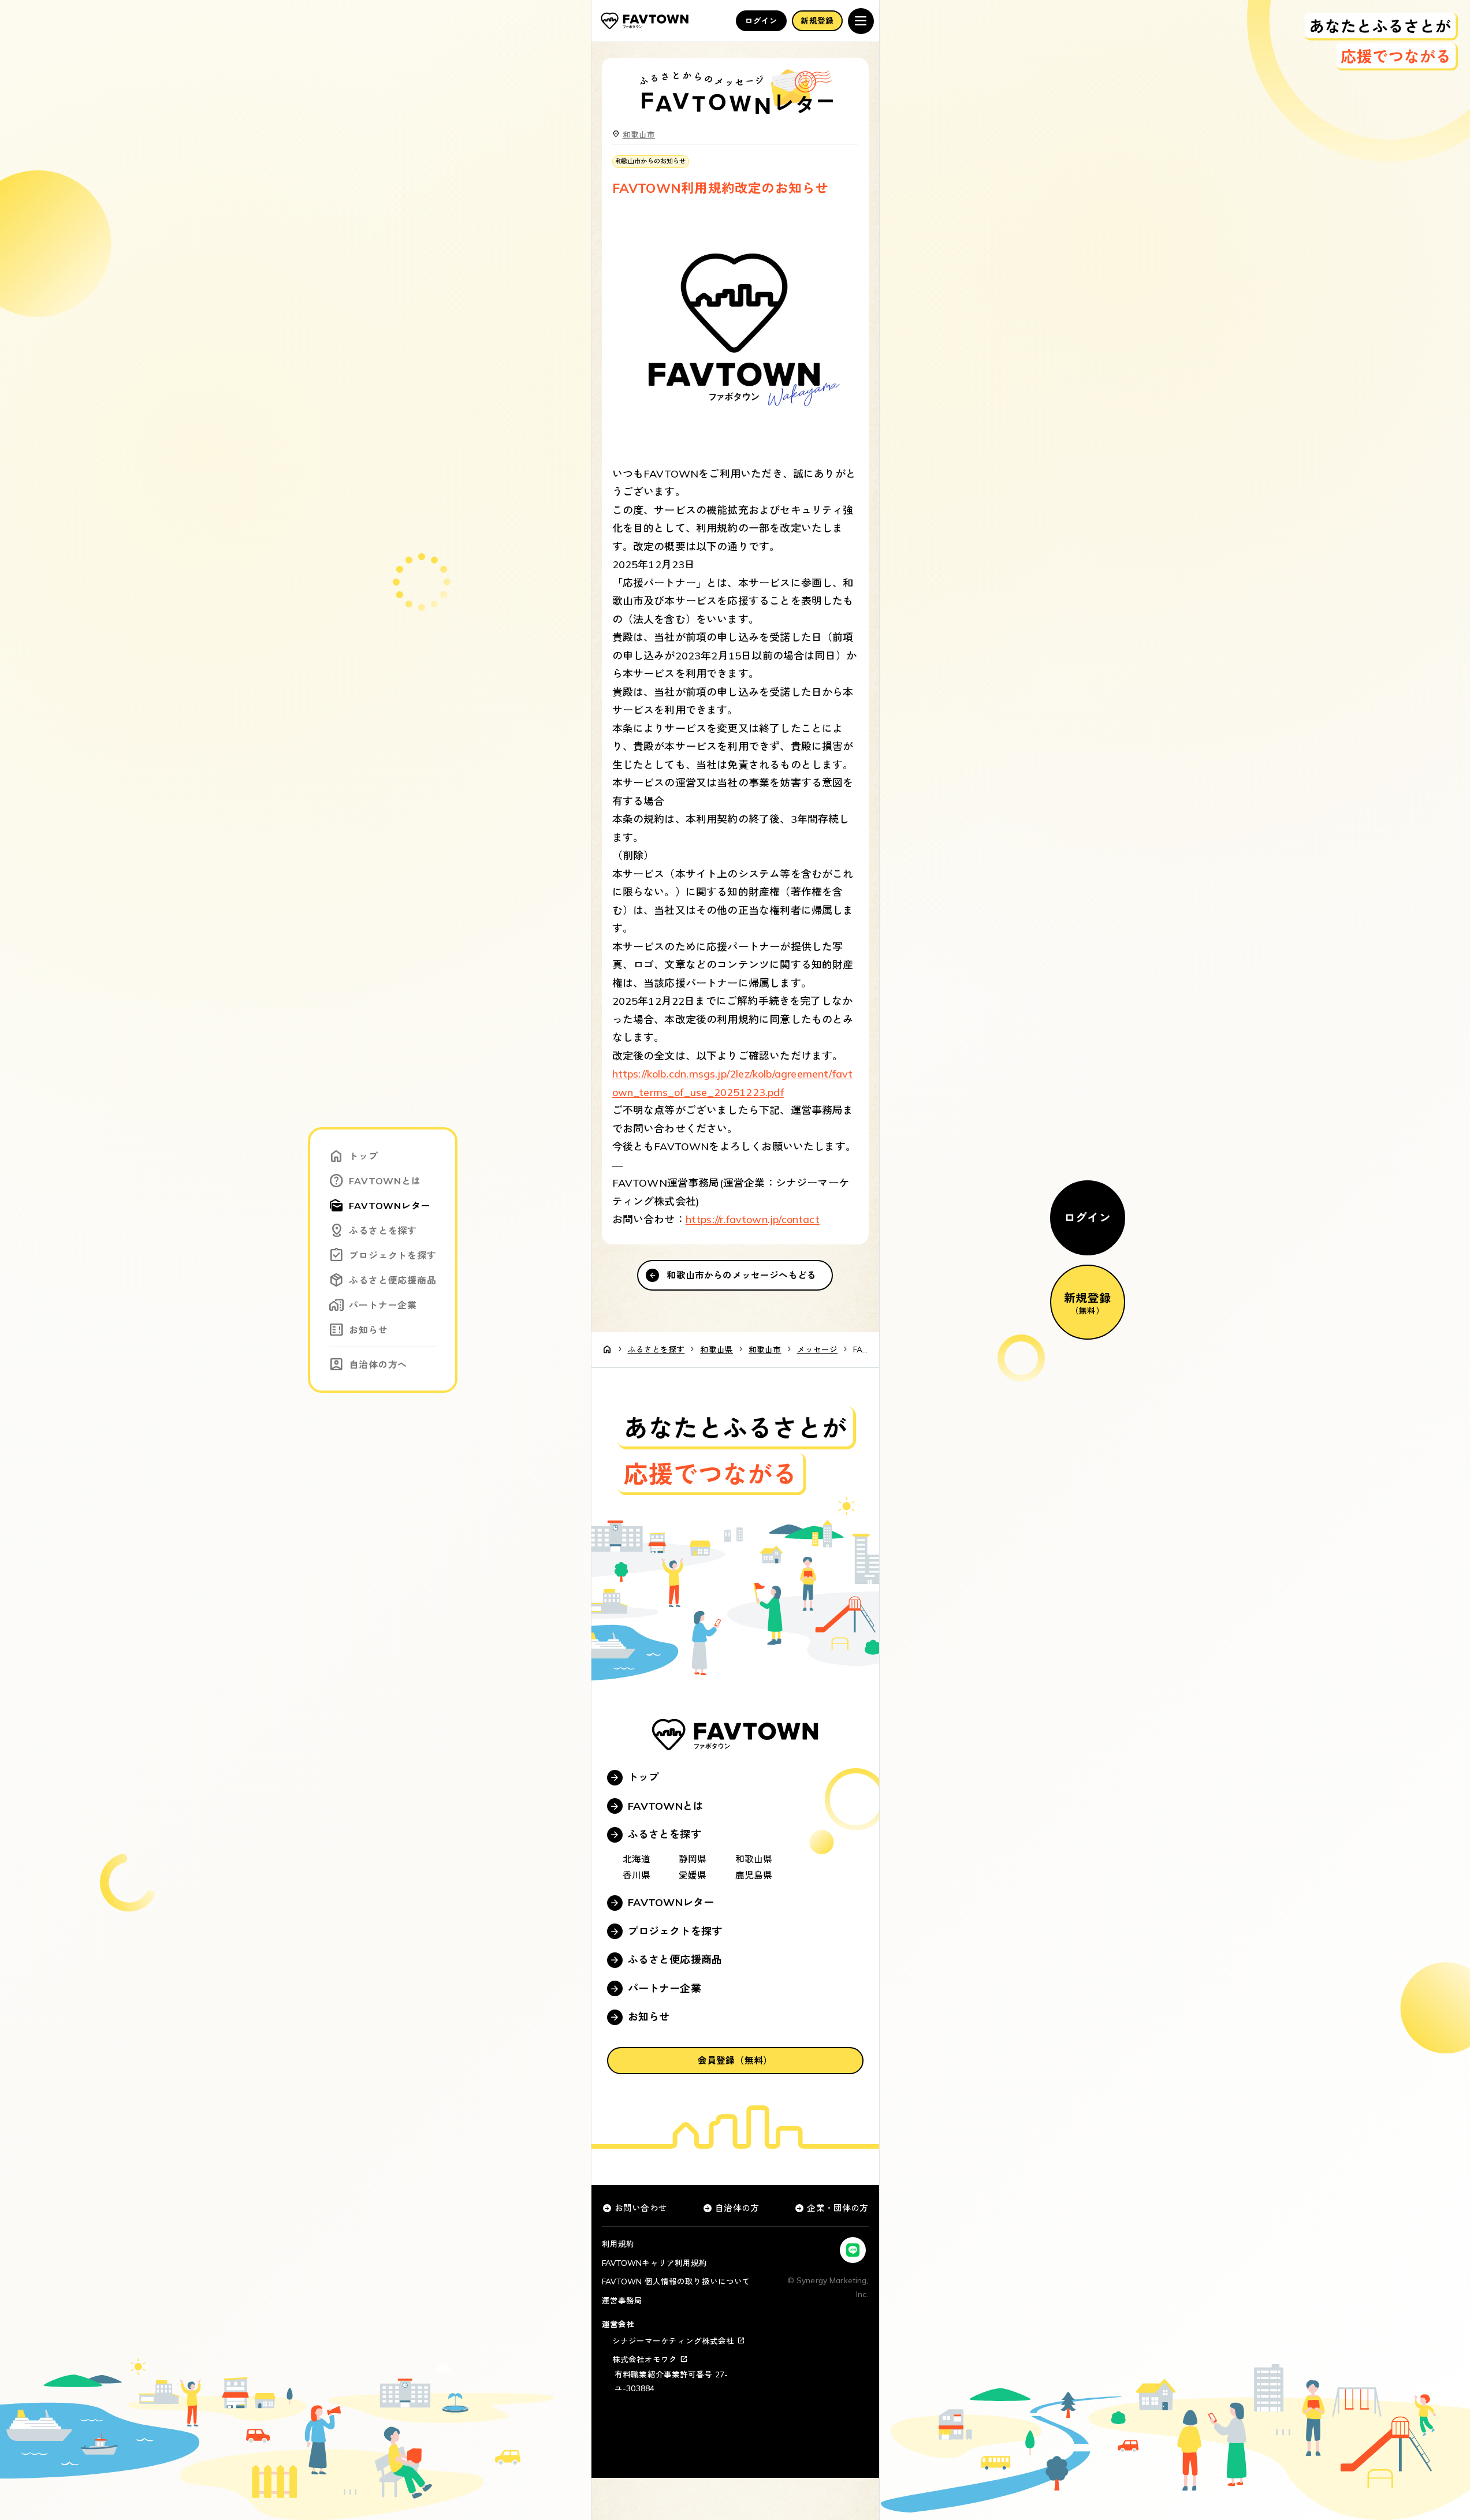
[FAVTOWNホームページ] (645, 21)
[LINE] (853, 2250)
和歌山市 (639, 134)
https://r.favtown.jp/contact (753, 1219)
